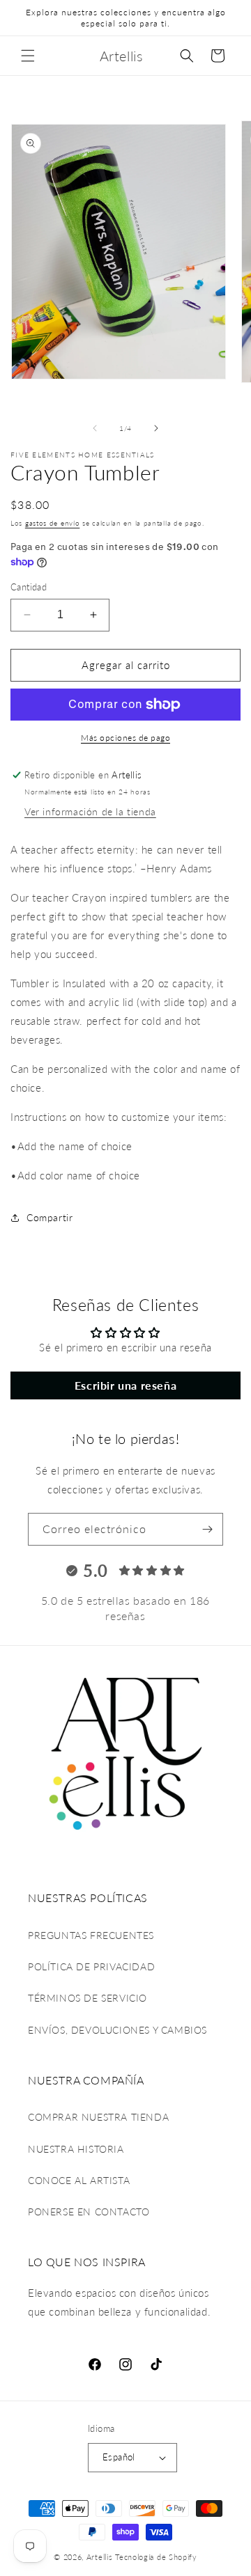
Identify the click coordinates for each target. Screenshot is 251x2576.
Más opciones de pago (125, 738)
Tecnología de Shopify (156, 2557)
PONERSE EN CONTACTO (89, 2212)
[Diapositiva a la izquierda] (95, 428)
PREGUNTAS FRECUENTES (91, 1935)
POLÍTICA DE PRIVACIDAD (91, 1966)
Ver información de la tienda (90, 811)
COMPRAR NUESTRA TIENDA (98, 2117)
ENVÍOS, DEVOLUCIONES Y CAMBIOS (117, 2030)
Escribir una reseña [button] (125, 1385)
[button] (28, 56)
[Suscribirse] (207, 1529)
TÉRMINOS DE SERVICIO (88, 1998)
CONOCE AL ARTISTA (79, 2180)
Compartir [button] (50, 1217)
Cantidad (29, 587)
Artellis (100, 2557)
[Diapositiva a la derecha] (156, 428)
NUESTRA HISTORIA (76, 2149)
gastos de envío (53, 523)
